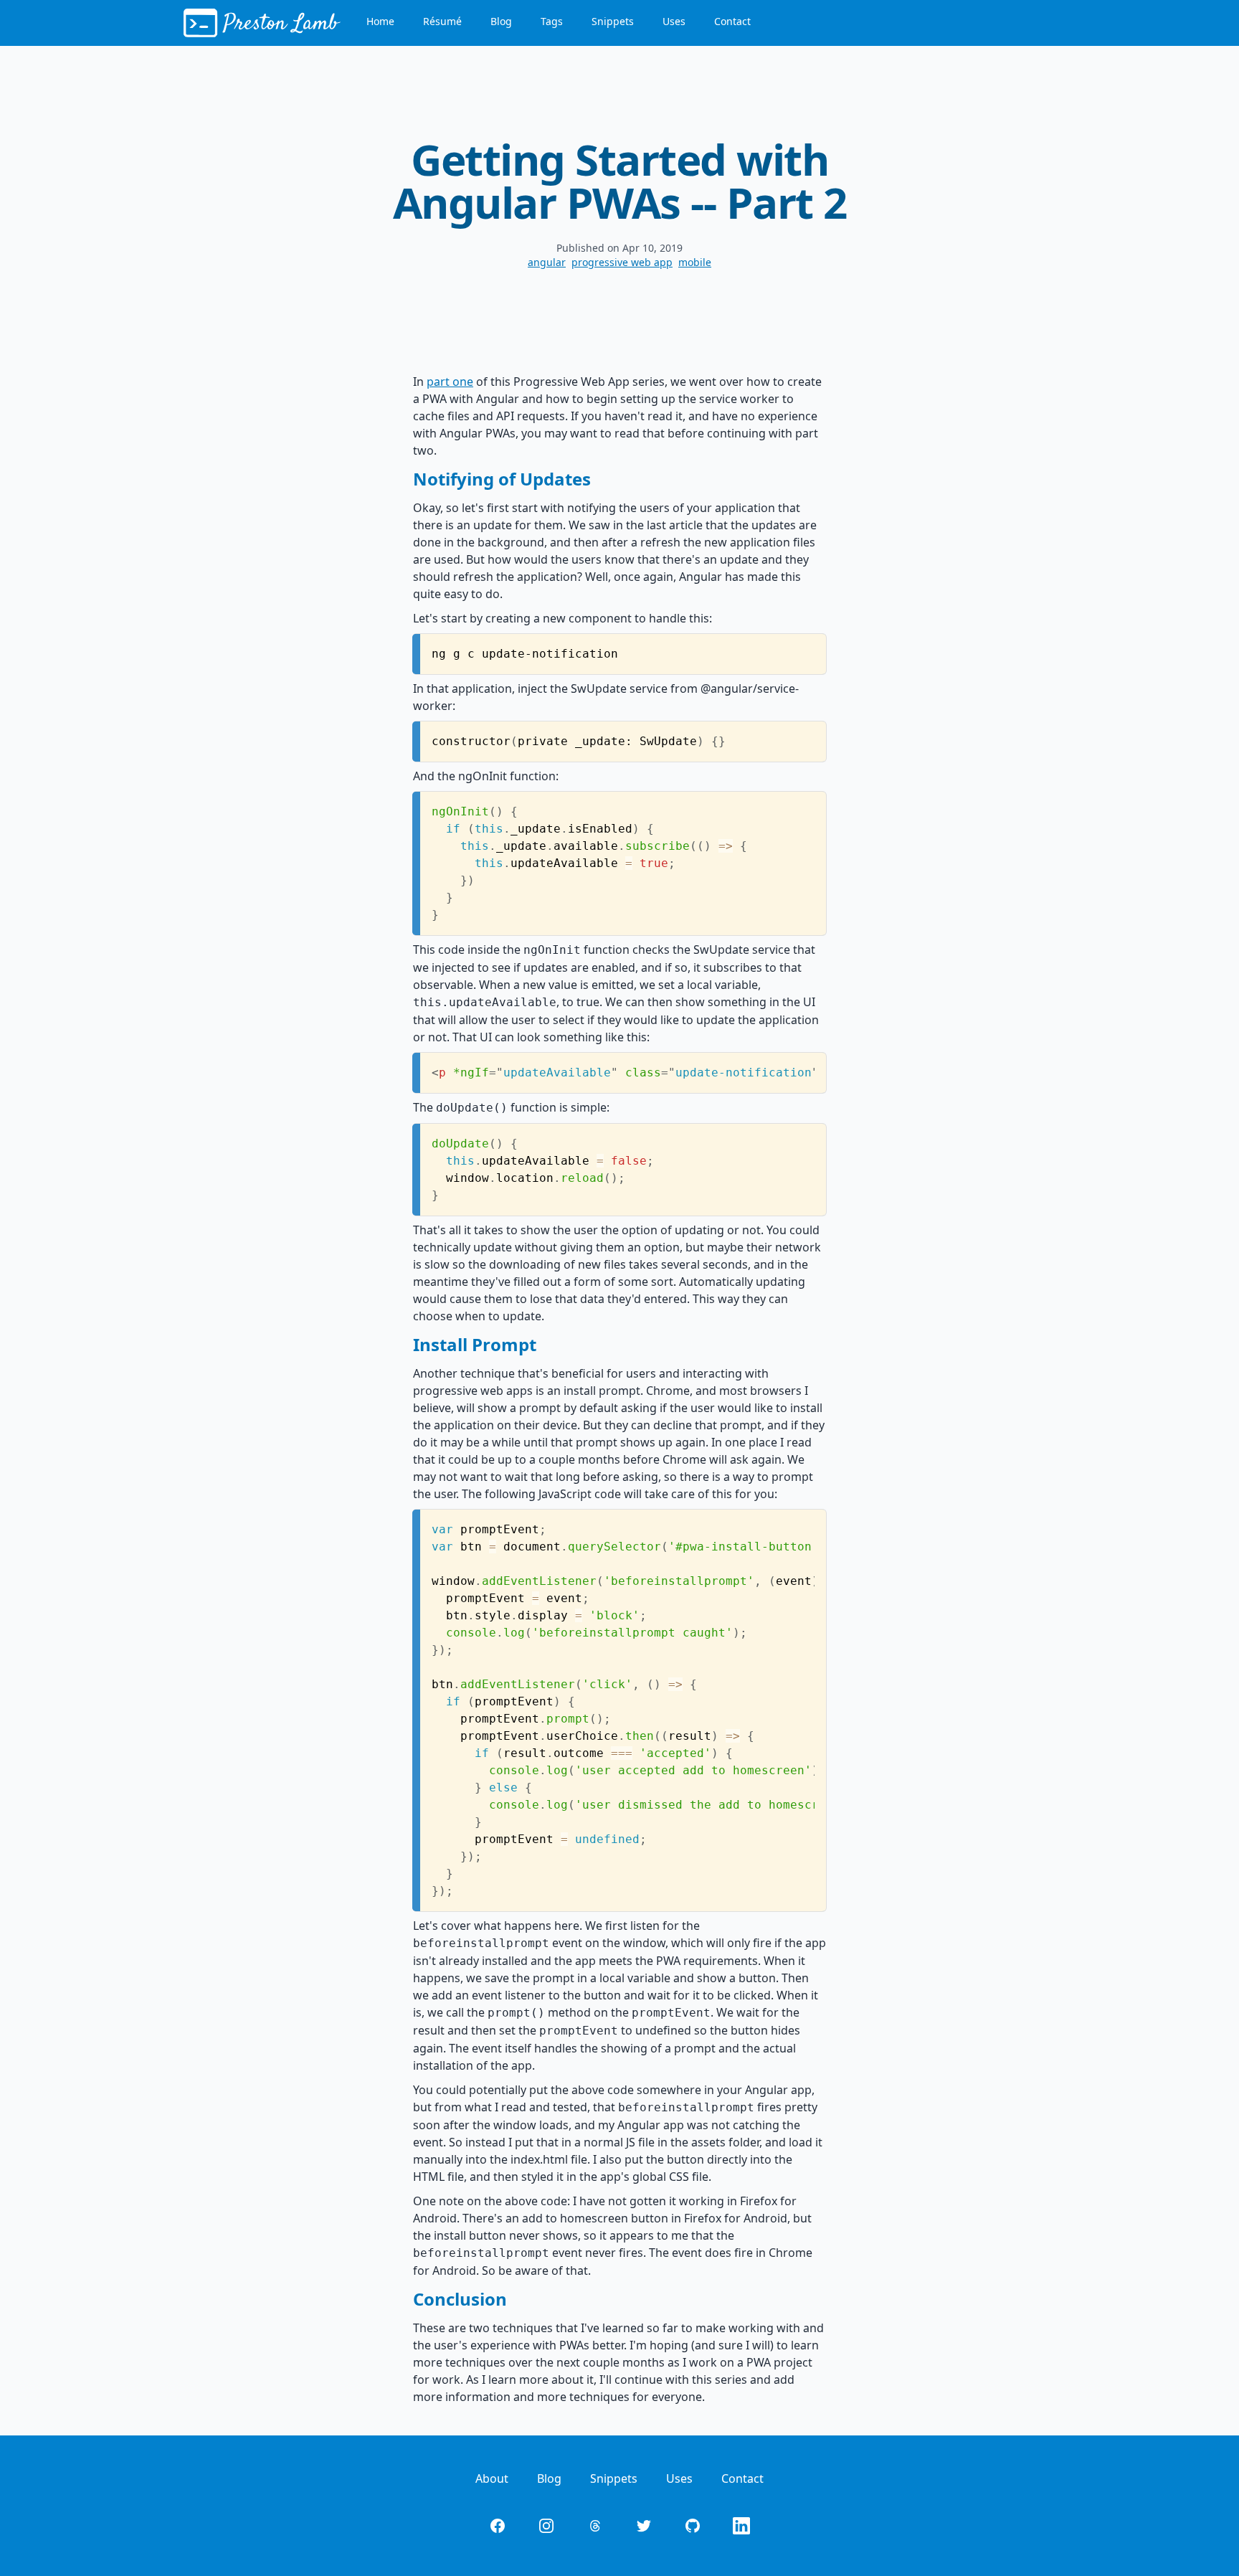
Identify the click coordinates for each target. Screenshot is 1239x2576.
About (492, 2478)
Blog (501, 21)
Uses (674, 21)
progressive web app (622, 262)
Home (380, 21)
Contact (732, 21)
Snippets (613, 21)
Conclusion (460, 2299)
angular (547, 262)
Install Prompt (475, 1344)
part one (450, 382)
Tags (552, 21)
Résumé (442, 21)
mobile (695, 262)
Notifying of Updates (502, 479)
